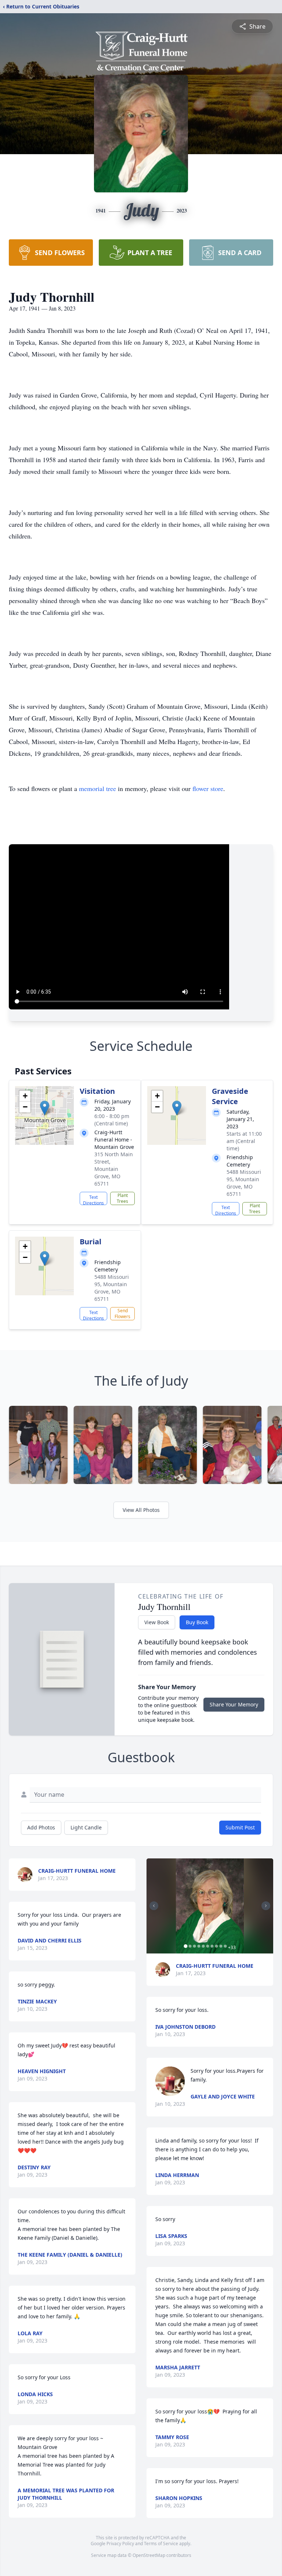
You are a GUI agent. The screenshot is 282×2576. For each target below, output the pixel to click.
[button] (45, 1108)
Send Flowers (122, 1314)
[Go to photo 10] (225, 1946)
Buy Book (197, 1622)
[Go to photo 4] (199, 1946)
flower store (208, 788)
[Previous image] (154, 1906)
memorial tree (97, 788)
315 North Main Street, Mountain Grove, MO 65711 (114, 1169)
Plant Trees (122, 1198)
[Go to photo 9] (221, 1946)
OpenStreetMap (149, 2555)
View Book (157, 1622)
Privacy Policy (120, 2544)
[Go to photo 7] (212, 1946)
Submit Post (240, 1827)
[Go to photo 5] (203, 1946)
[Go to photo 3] (194, 1946)
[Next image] (266, 1906)
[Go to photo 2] (190, 1946)
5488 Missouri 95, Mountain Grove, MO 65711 (244, 1183)
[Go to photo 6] (207, 1946)
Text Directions (93, 1200)
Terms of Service (161, 2544)
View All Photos (141, 1510)
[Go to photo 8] (216, 1946)
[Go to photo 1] (185, 1946)
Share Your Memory (234, 1704)
